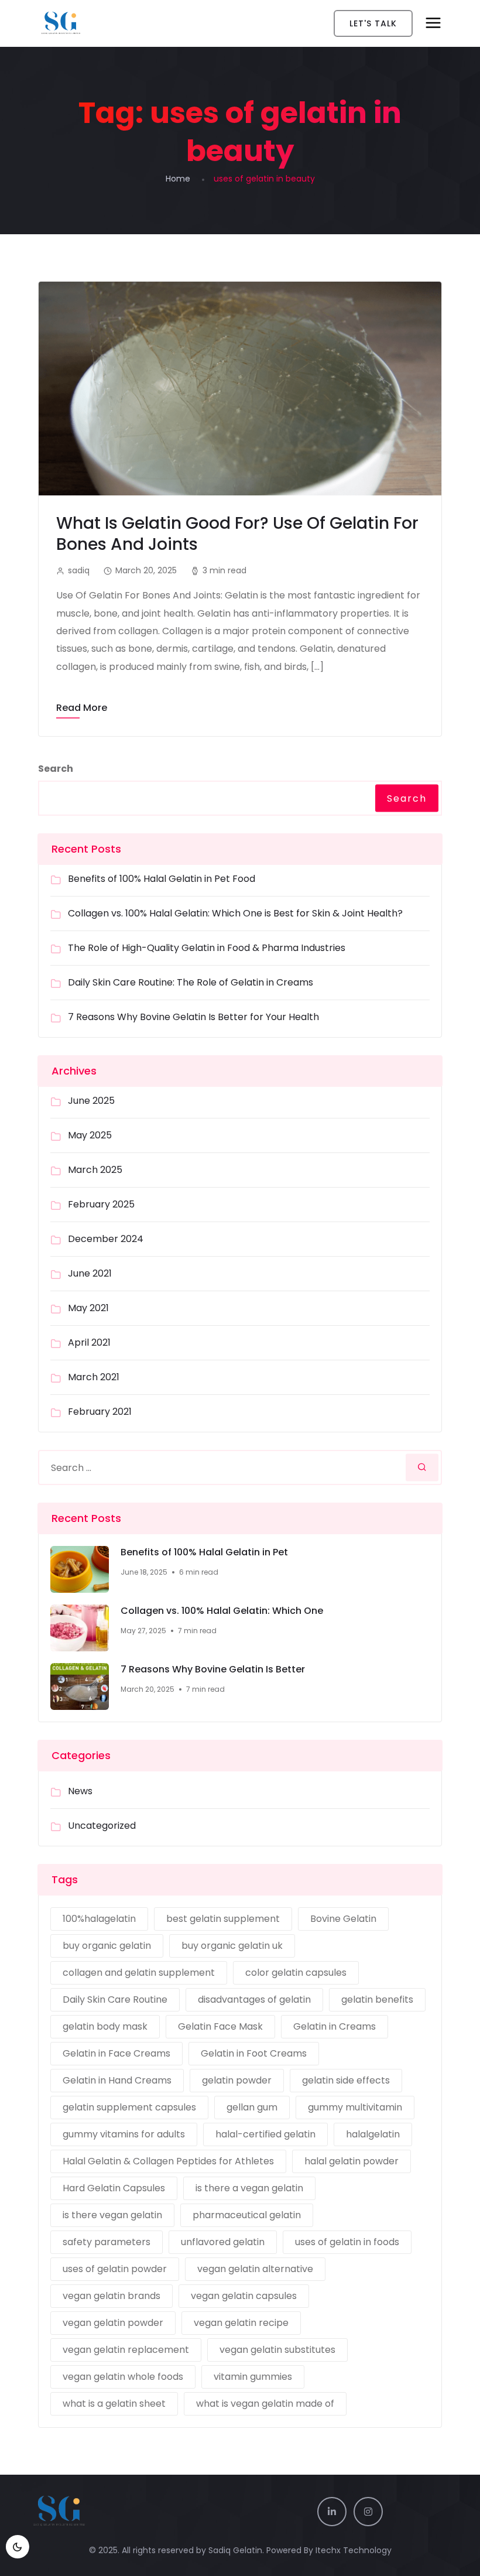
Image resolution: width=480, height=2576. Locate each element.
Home (178, 179)
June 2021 (90, 1273)
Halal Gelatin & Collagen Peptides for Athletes (168, 2161)
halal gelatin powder (352, 2161)
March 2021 (94, 1377)
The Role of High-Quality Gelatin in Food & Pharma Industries (207, 948)
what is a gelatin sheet (114, 2404)
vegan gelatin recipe (241, 2323)
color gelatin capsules (296, 1973)
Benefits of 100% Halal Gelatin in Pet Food (162, 879)
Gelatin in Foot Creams (254, 2053)
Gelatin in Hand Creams (117, 2080)
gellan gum (252, 2107)
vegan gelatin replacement (126, 2350)
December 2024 (106, 1239)
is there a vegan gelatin (249, 2188)
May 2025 (90, 1135)
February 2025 (101, 1204)
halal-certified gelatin (265, 2134)
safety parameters (107, 2242)
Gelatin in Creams (335, 2026)
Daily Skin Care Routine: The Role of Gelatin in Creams (191, 982)
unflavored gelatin (223, 2242)
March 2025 (95, 1170)
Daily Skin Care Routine (115, 1999)
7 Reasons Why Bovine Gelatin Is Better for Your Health (193, 1017)
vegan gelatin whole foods (123, 2377)
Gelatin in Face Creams (116, 2053)
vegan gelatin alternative (255, 2269)
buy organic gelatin (107, 1946)
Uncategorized (102, 1826)
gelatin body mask (105, 2026)
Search (56, 769)
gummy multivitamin (355, 2107)
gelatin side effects (346, 2080)
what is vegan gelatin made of (265, 2404)
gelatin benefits (377, 1999)
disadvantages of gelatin (254, 1999)
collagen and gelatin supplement (139, 1973)
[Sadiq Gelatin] (100, 23)
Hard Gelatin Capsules (114, 2188)
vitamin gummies (253, 2377)
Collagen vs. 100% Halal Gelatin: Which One (222, 1611)
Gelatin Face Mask (220, 2026)
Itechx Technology (354, 2550)
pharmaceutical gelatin (247, 2215)
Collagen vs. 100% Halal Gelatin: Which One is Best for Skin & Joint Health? (235, 913)
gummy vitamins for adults (124, 2134)
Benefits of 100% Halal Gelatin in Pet (204, 1552)
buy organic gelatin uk (232, 1946)
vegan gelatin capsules (244, 2296)
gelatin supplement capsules (129, 2107)
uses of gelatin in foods (347, 2242)
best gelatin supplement (223, 1919)
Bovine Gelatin (343, 1919)
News (80, 1791)
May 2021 (88, 1308)
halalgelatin (373, 2134)
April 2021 (89, 1342)
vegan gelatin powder (113, 2323)
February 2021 (100, 1412)
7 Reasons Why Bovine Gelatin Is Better (213, 1670)
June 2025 (91, 1101)
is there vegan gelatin (112, 2215)
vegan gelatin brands (112, 2296)
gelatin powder (237, 2080)
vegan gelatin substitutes (277, 2350)
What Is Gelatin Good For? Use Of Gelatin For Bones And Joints (237, 534)
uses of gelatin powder (115, 2269)
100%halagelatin (99, 1919)
